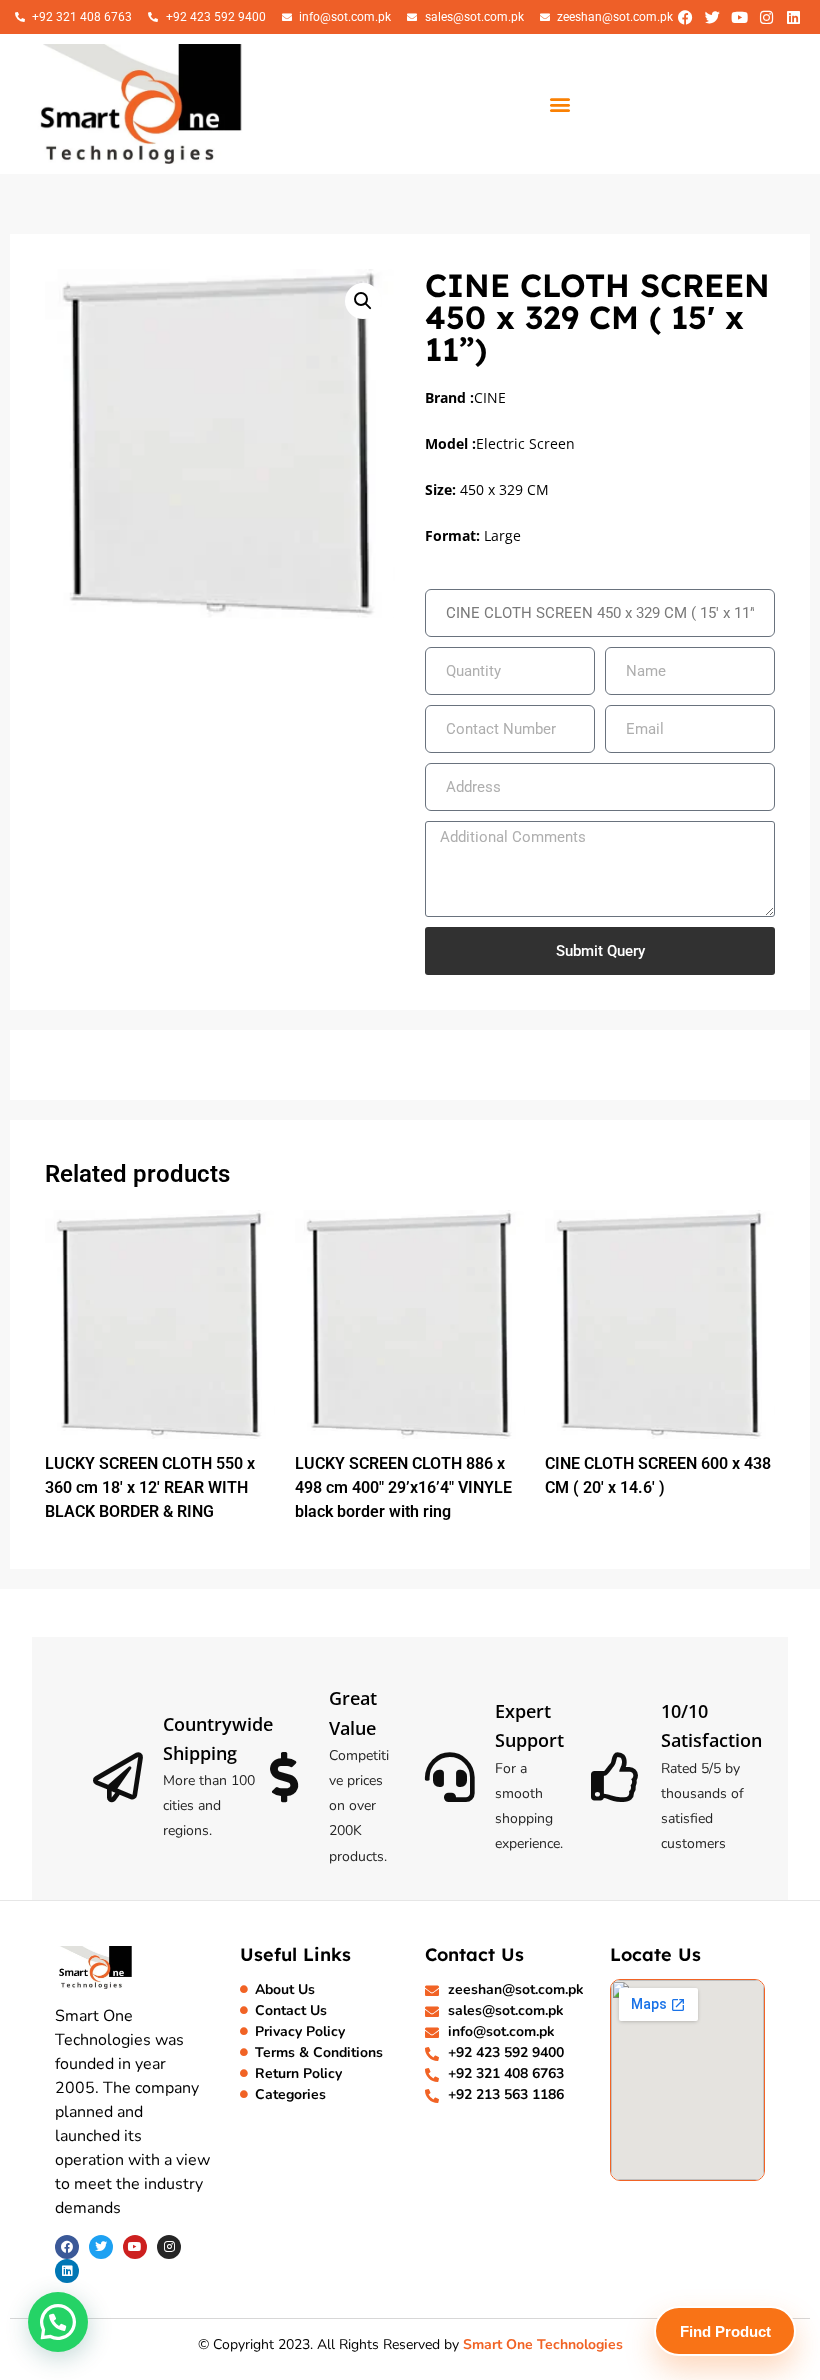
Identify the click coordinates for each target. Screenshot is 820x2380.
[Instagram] (766, 17)
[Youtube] (739, 17)
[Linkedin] (793, 17)
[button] (560, 103)
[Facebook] (685, 17)
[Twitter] (712, 17)
